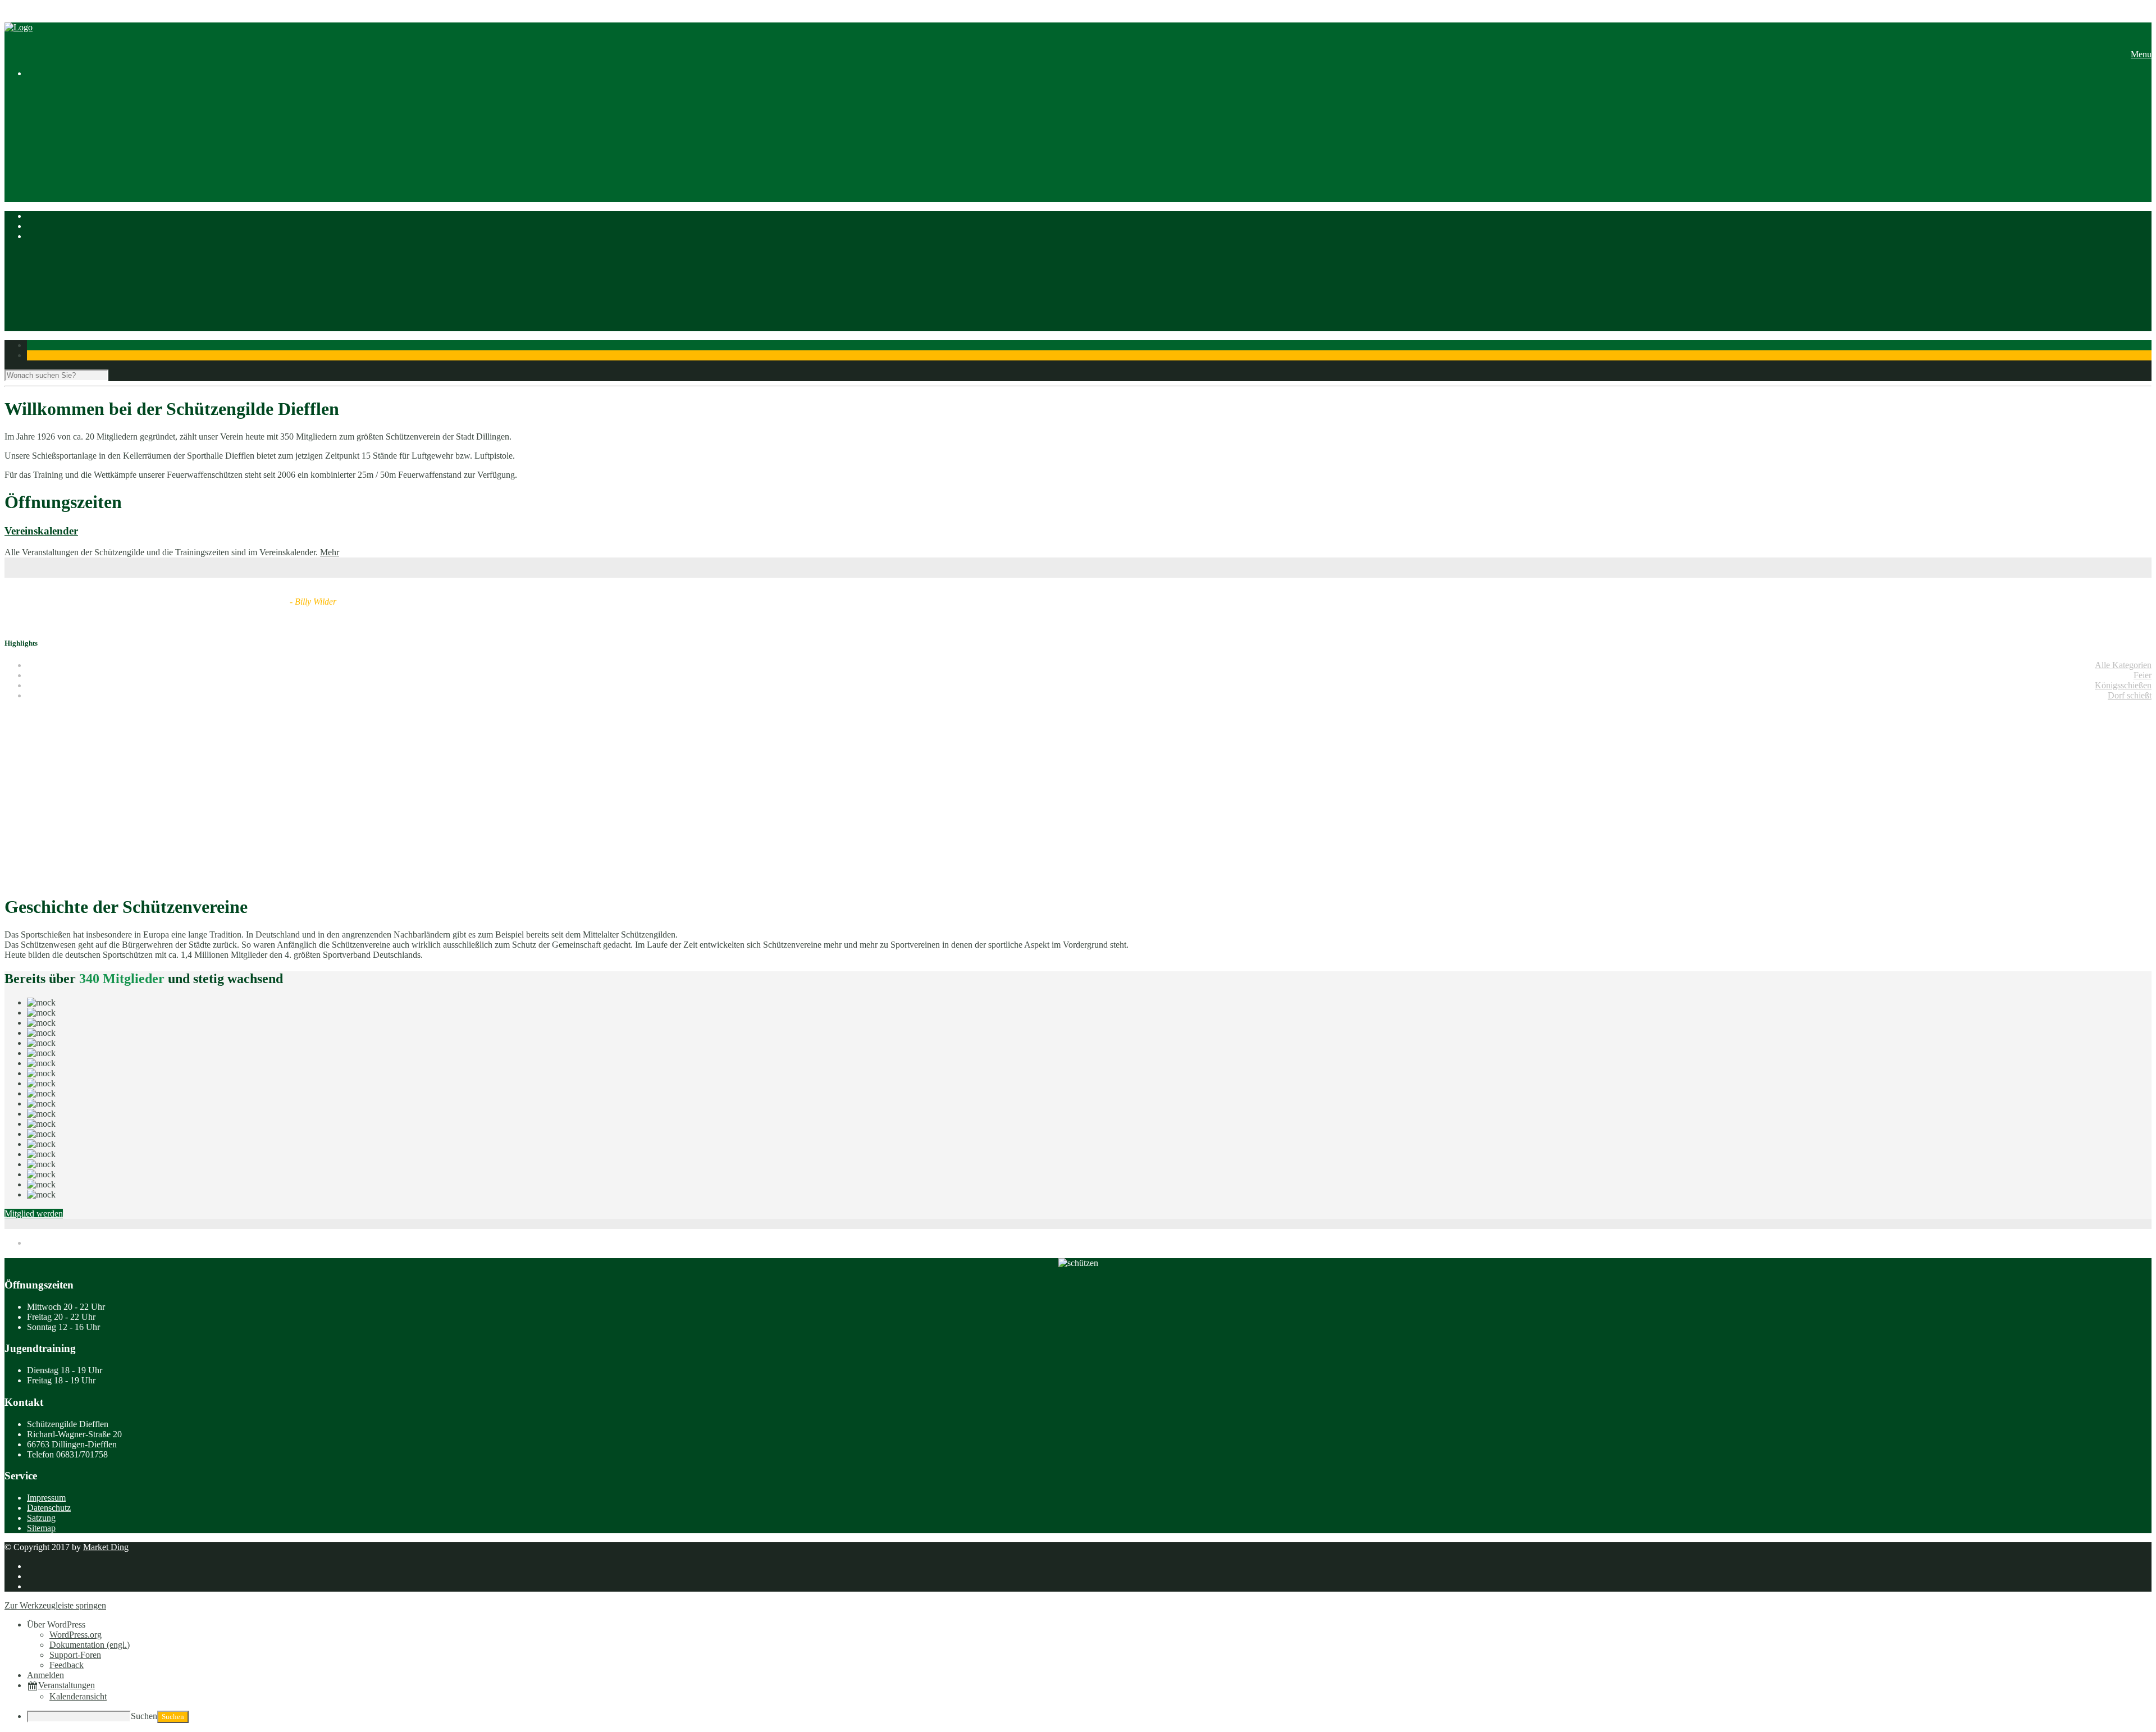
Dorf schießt (2130, 695)
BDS (2143, 306)
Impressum (46, 1498)
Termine (2137, 316)
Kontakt (2137, 214)
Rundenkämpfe (2124, 265)
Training (2137, 173)
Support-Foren (75, 1655)
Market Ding (106, 1547)
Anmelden (45, 1675)
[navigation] (1078, 1671)
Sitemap (41, 1528)
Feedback (67, 1665)
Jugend (2139, 183)
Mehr (330, 552)
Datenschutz (49, 1508)
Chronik (2137, 113)
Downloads (2131, 193)
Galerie (2139, 204)
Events (2139, 326)
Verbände (2135, 133)
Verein (2140, 102)
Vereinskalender (41, 531)
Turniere (2137, 255)
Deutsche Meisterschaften (2106, 296)
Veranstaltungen (67, 1685)
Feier (2143, 675)
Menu (2141, 54)
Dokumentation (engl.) (90, 1645)
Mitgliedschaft (2126, 143)
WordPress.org (76, 1635)
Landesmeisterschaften (2111, 285)
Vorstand (2136, 123)
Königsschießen (2123, 685)
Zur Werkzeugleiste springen (55, 1605)
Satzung (2137, 153)
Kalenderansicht (78, 1696)
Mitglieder (2133, 163)
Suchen (144, 1716)
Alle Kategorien (2123, 665)
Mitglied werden (34, 1214)
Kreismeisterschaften (2115, 275)
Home (2141, 92)
